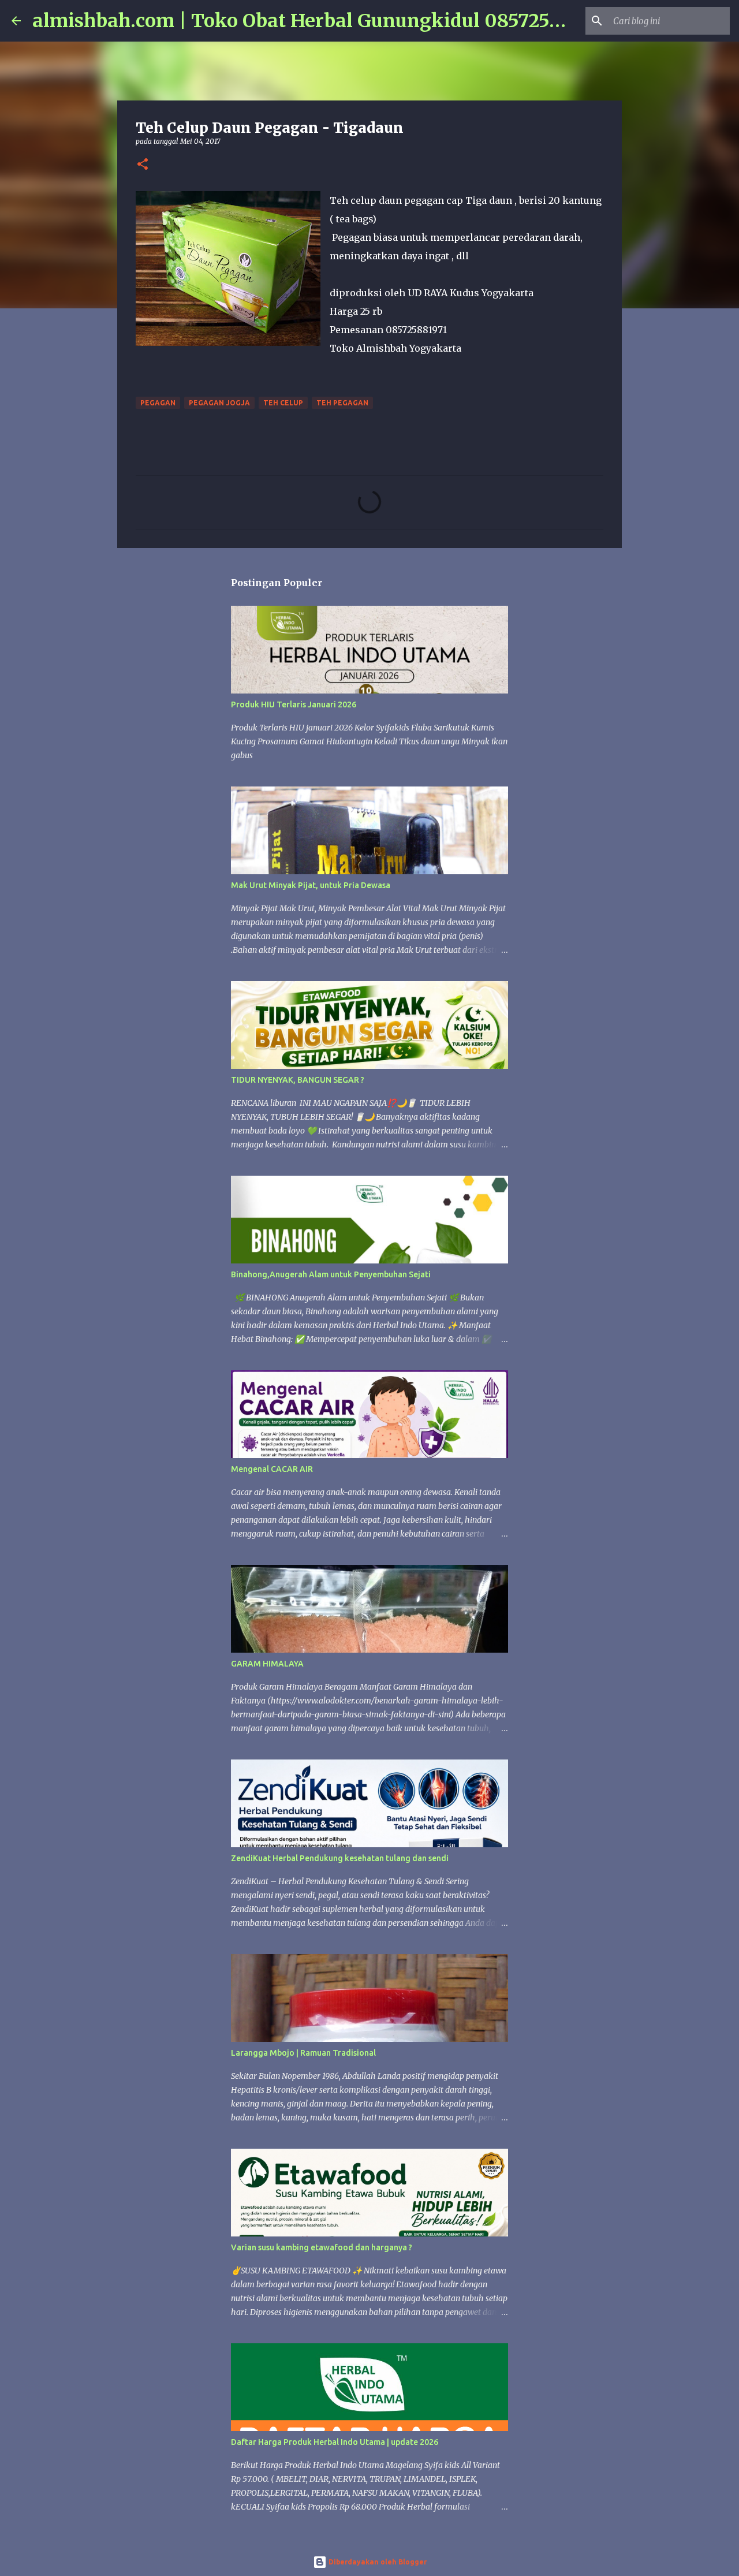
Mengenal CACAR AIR (272, 1469)
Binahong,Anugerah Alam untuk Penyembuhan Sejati (331, 1274)
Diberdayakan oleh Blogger (377, 2562)
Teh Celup (283, 403)
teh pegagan (342, 403)
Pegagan (158, 403)
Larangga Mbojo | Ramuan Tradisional (303, 2053)
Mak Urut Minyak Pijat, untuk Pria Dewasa (311, 885)
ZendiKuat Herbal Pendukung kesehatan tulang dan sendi (340, 1858)
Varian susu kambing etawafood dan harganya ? (322, 2247)
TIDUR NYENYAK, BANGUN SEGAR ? (298, 1080)
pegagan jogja (219, 403)
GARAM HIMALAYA (267, 1664)
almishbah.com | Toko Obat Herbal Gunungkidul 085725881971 (321, 21)
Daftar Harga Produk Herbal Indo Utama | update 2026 (335, 2442)
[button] (143, 165)
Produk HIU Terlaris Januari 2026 (294, 704)
